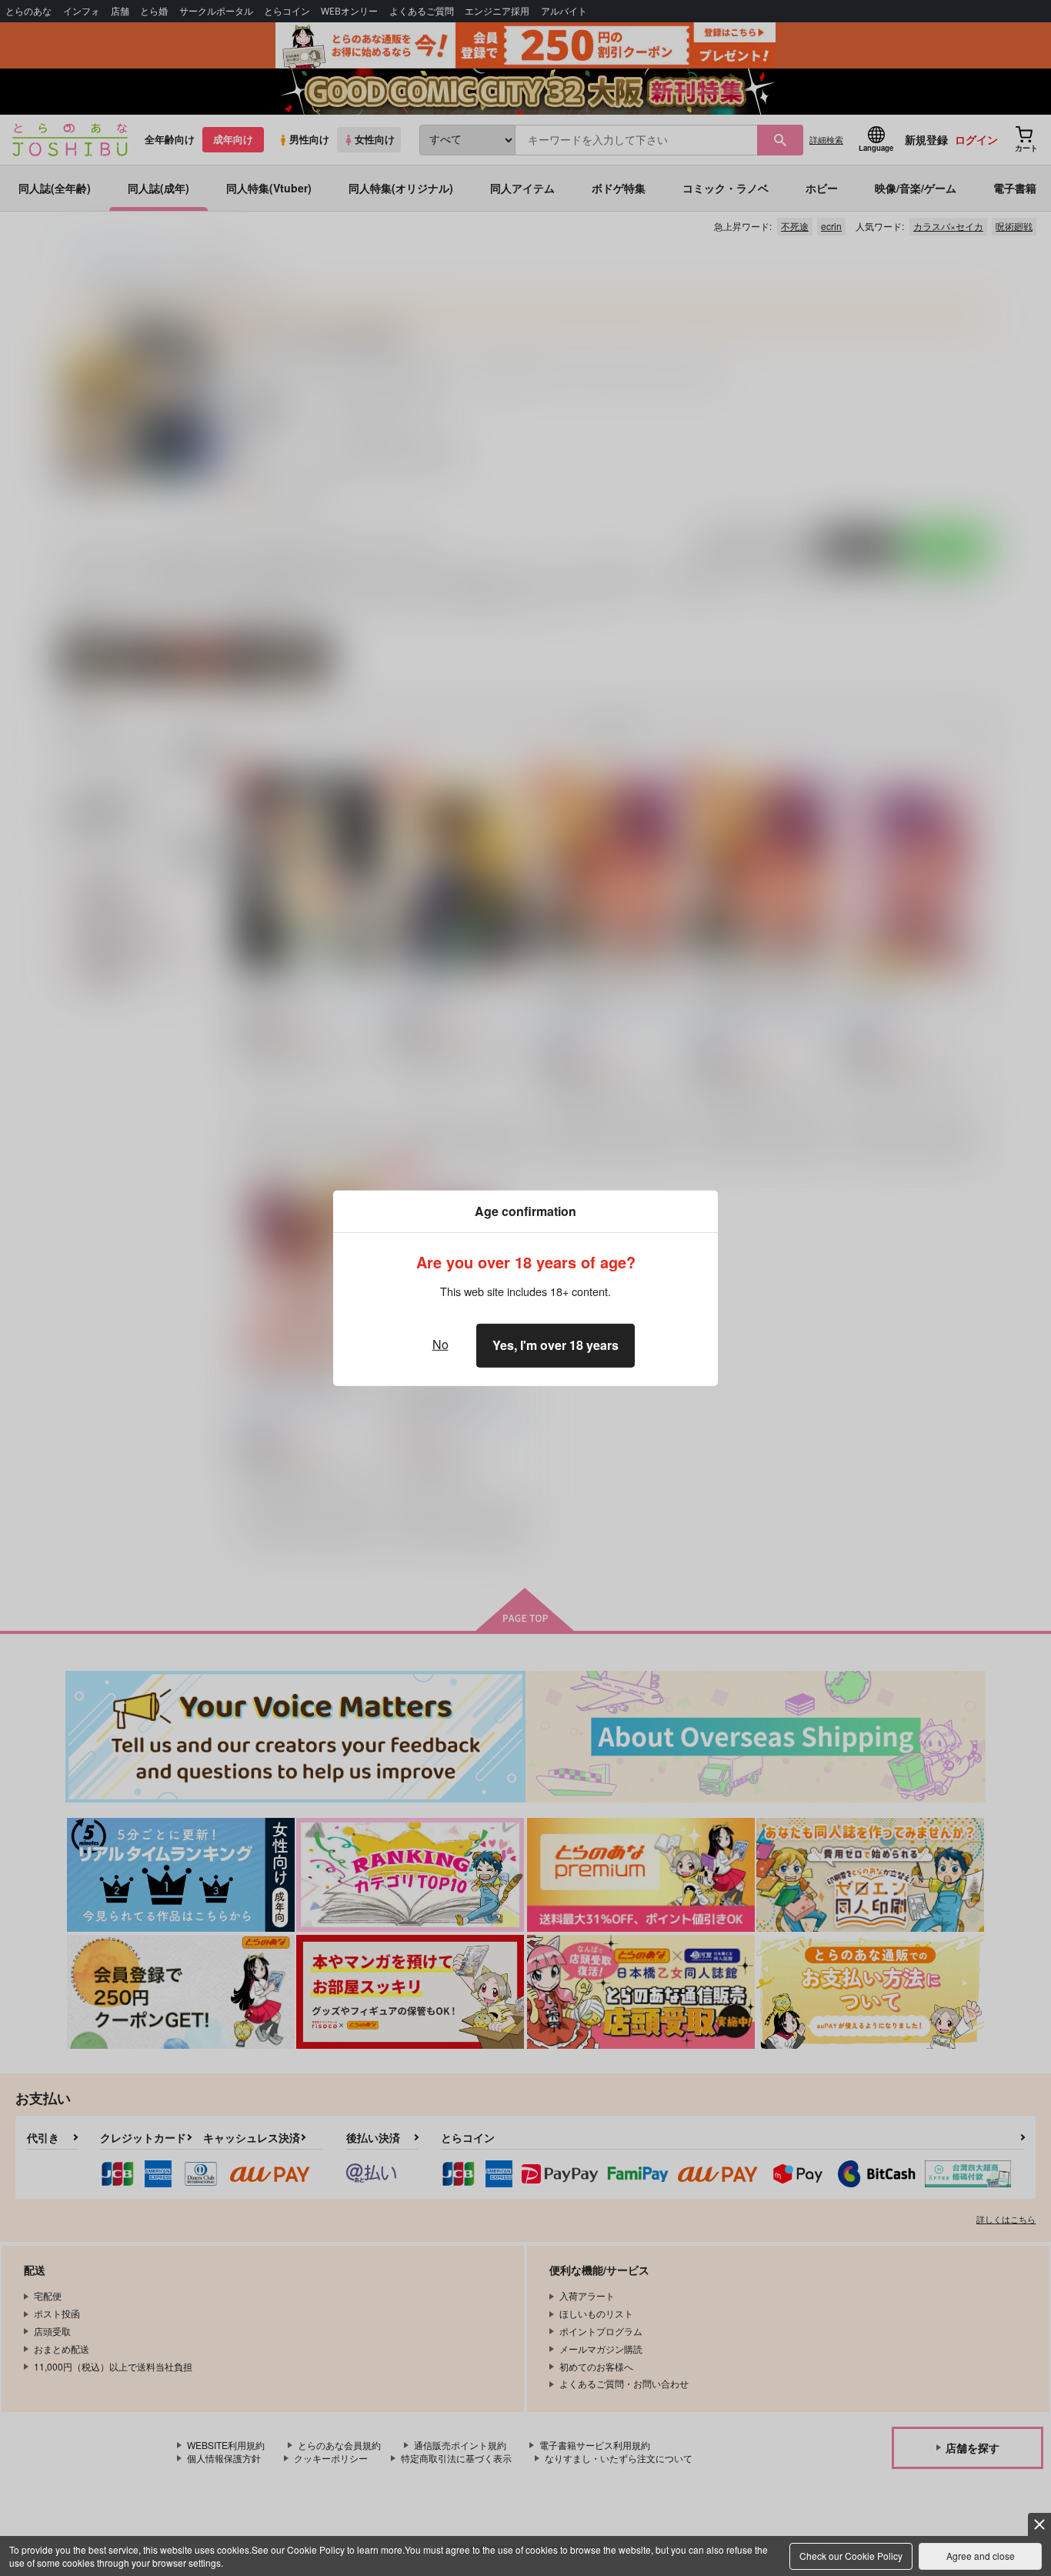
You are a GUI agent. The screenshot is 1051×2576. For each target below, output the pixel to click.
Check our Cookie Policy (851, 2556)
